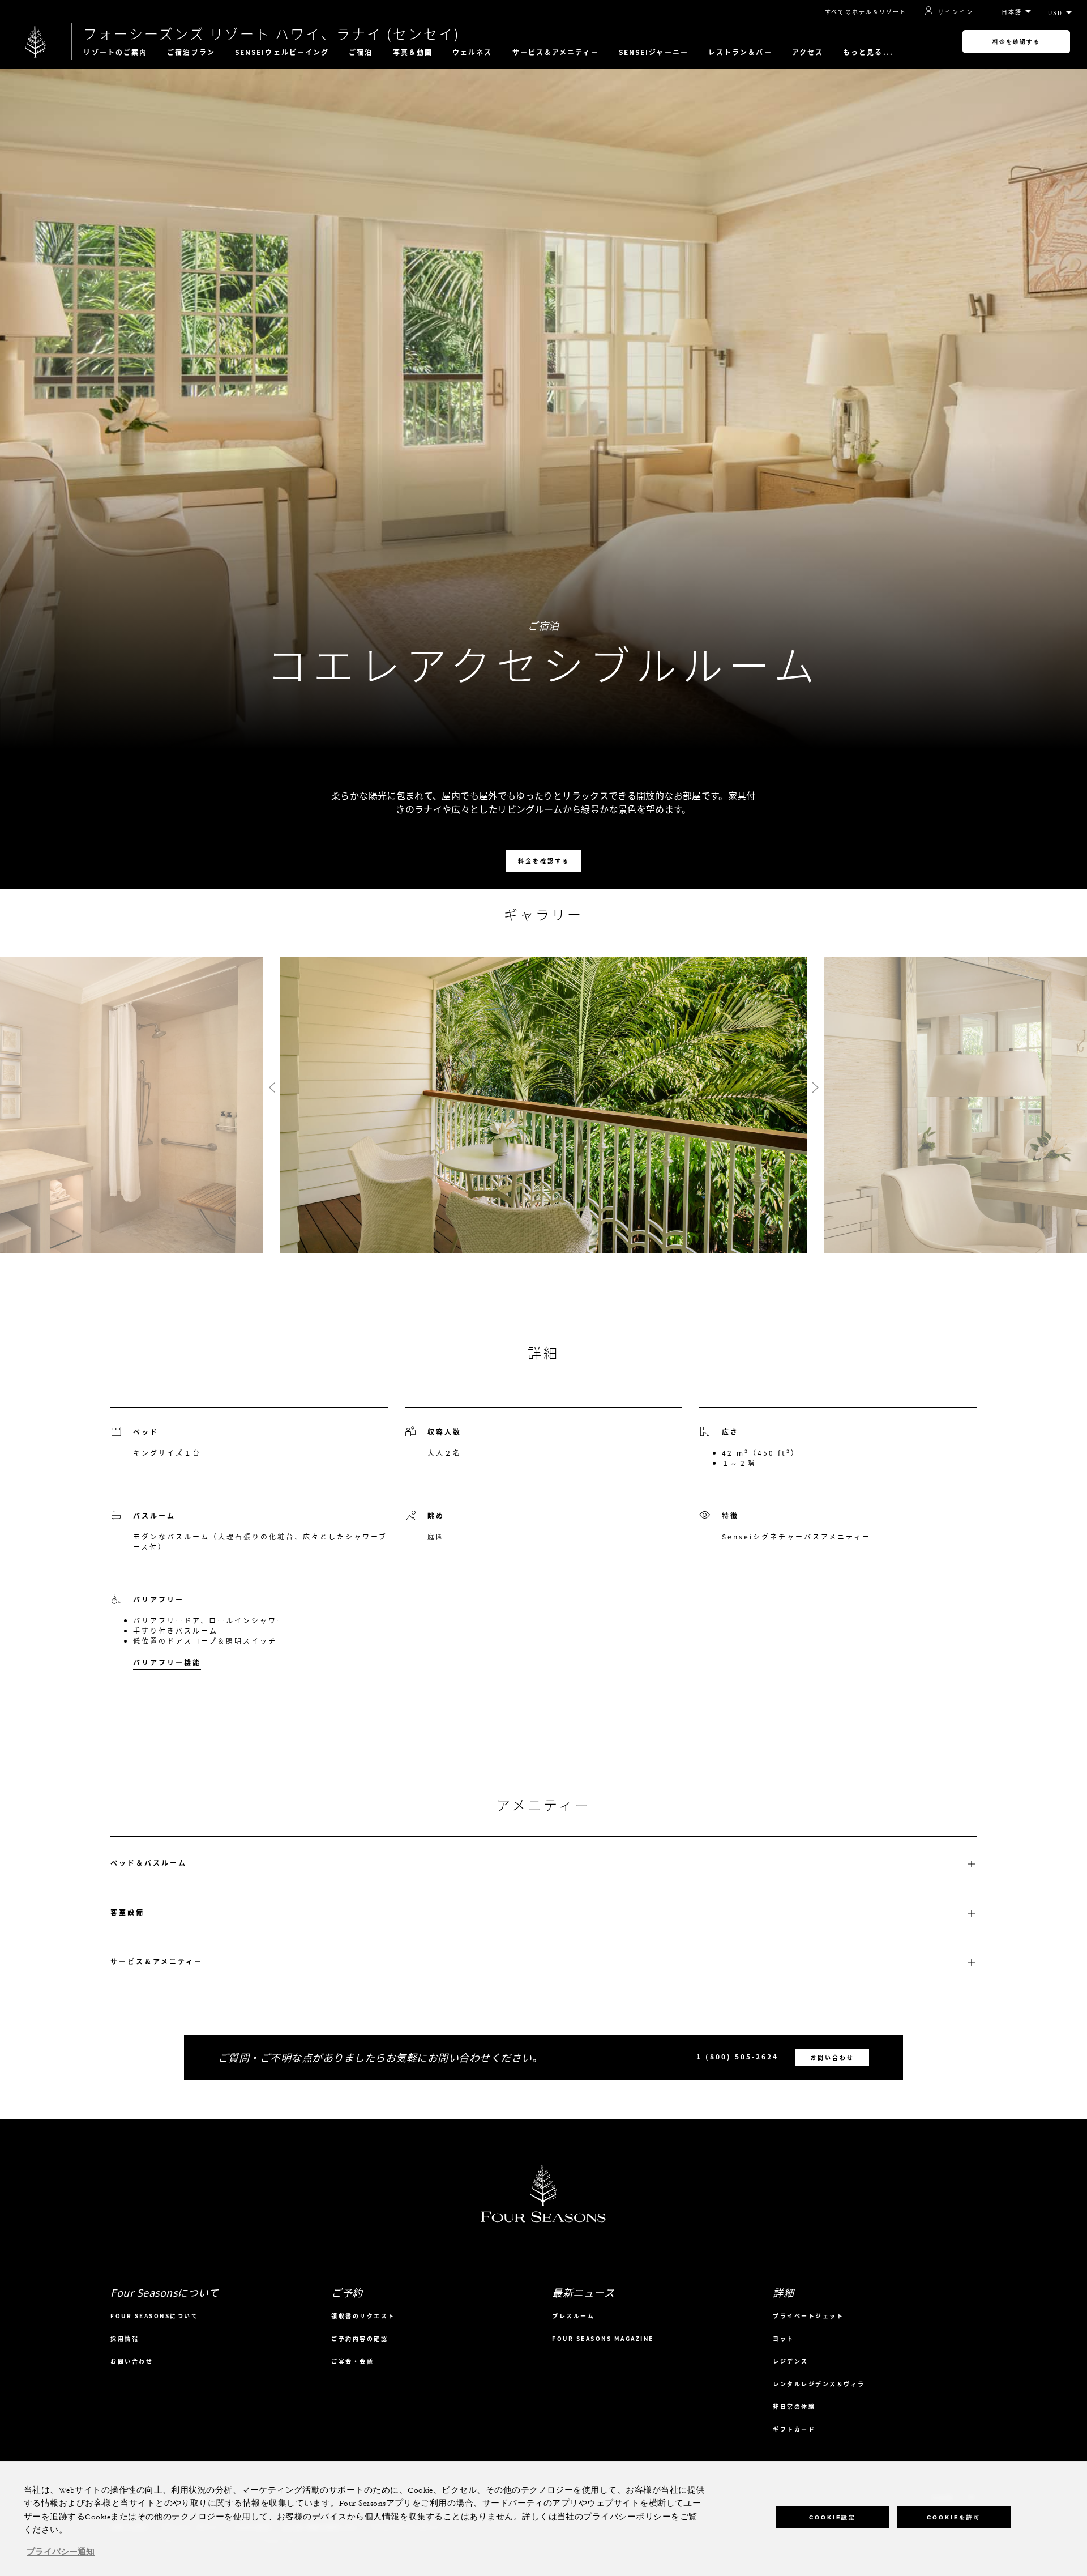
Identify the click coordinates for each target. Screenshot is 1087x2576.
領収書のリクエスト (363, 2316)
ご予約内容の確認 (360, 2338)
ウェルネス (472, 52)
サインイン (956, 11)
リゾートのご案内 (115, 52)
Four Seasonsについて (154, 2316)
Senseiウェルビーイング (282, 52)
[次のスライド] (815, 1088)
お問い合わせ (832, 2057)
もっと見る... (868, 52)
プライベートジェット (808, 2316)
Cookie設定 (833, 2517)
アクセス (808, 52)
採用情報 (125, 2338)
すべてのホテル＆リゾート (866, 12)
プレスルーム (573, 2316)
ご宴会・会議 (352, 2361)
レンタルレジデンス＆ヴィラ (819, 2384)
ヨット (784, 2338)
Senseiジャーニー (654, 52)
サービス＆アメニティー (556, 52)
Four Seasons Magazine (603, 2338)
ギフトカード (794, 2429)
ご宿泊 (361, 52)
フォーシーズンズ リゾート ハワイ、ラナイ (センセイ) (272, 33)
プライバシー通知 (61, 2552)
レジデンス (791, 2361)
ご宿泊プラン (191, 52)
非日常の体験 (794, 2406)
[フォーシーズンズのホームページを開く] (36, 42)
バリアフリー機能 (167, 1662)
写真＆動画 (413, 52)
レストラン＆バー (740, 52)
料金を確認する (1016, 42)
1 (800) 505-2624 (737, 2057)
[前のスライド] (272, 1088)
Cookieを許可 (954, 2517)
